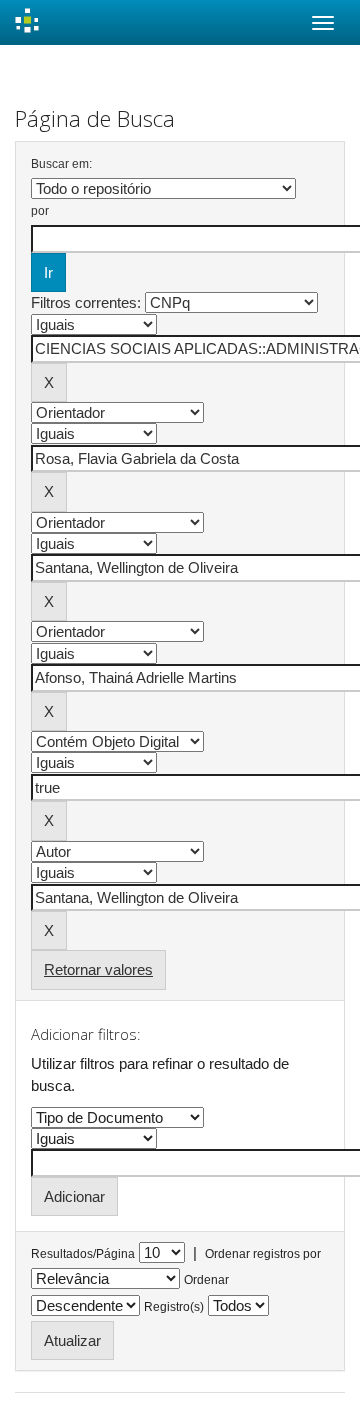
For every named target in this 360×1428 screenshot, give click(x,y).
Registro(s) (174, 1307)
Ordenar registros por (263, 1254)
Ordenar (206, 1280)
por (40, 211)
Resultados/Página (83, 1254)
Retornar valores (98, 969)
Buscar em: (61, 164)
